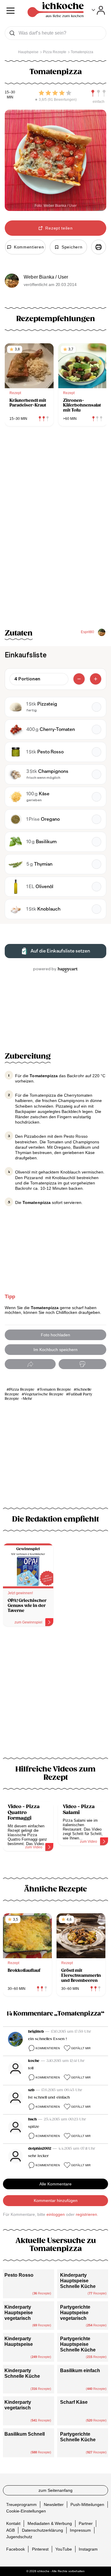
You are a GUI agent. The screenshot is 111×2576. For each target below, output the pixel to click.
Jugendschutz (19, 2537)
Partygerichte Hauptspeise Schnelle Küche (78, 2344)
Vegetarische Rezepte (44, 1394)
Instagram (88, 2549)
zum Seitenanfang (55, 2490)
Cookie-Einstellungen (26, 2511)
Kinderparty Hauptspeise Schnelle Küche (78, 2281)
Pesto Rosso (19, 2275)
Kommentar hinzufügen (56, 2200)
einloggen (56, 2214)
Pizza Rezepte (22, 1390)
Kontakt (13, 2523)
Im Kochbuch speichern (55, 1350)
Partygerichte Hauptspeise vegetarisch (75, 2313)
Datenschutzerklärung (42, 2530)
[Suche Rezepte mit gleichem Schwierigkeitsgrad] (99, 93)
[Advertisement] (55, 1696)
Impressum (80, 2530)
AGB (11, 2530)
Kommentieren (48, 2048)
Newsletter (54, 2504)
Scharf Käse (74, 2402)
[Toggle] (98, 10)
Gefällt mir (81, 2048)
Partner (86, 2523)
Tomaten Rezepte (55, 1390)
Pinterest (40, 2549)
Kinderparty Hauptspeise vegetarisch (19, 2313)
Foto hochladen (55, 1335)
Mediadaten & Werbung (50, 2523)
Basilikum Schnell (25, 2434)
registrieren (86, 2214)
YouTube (64, 2549)
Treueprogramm (21, 2504)
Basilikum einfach (80, 2371)
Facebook (16, 2549)
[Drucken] (99, 247)
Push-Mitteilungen (87, 2504)
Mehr (28, 1399)
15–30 (10, 92)
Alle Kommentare (55, 2184)
